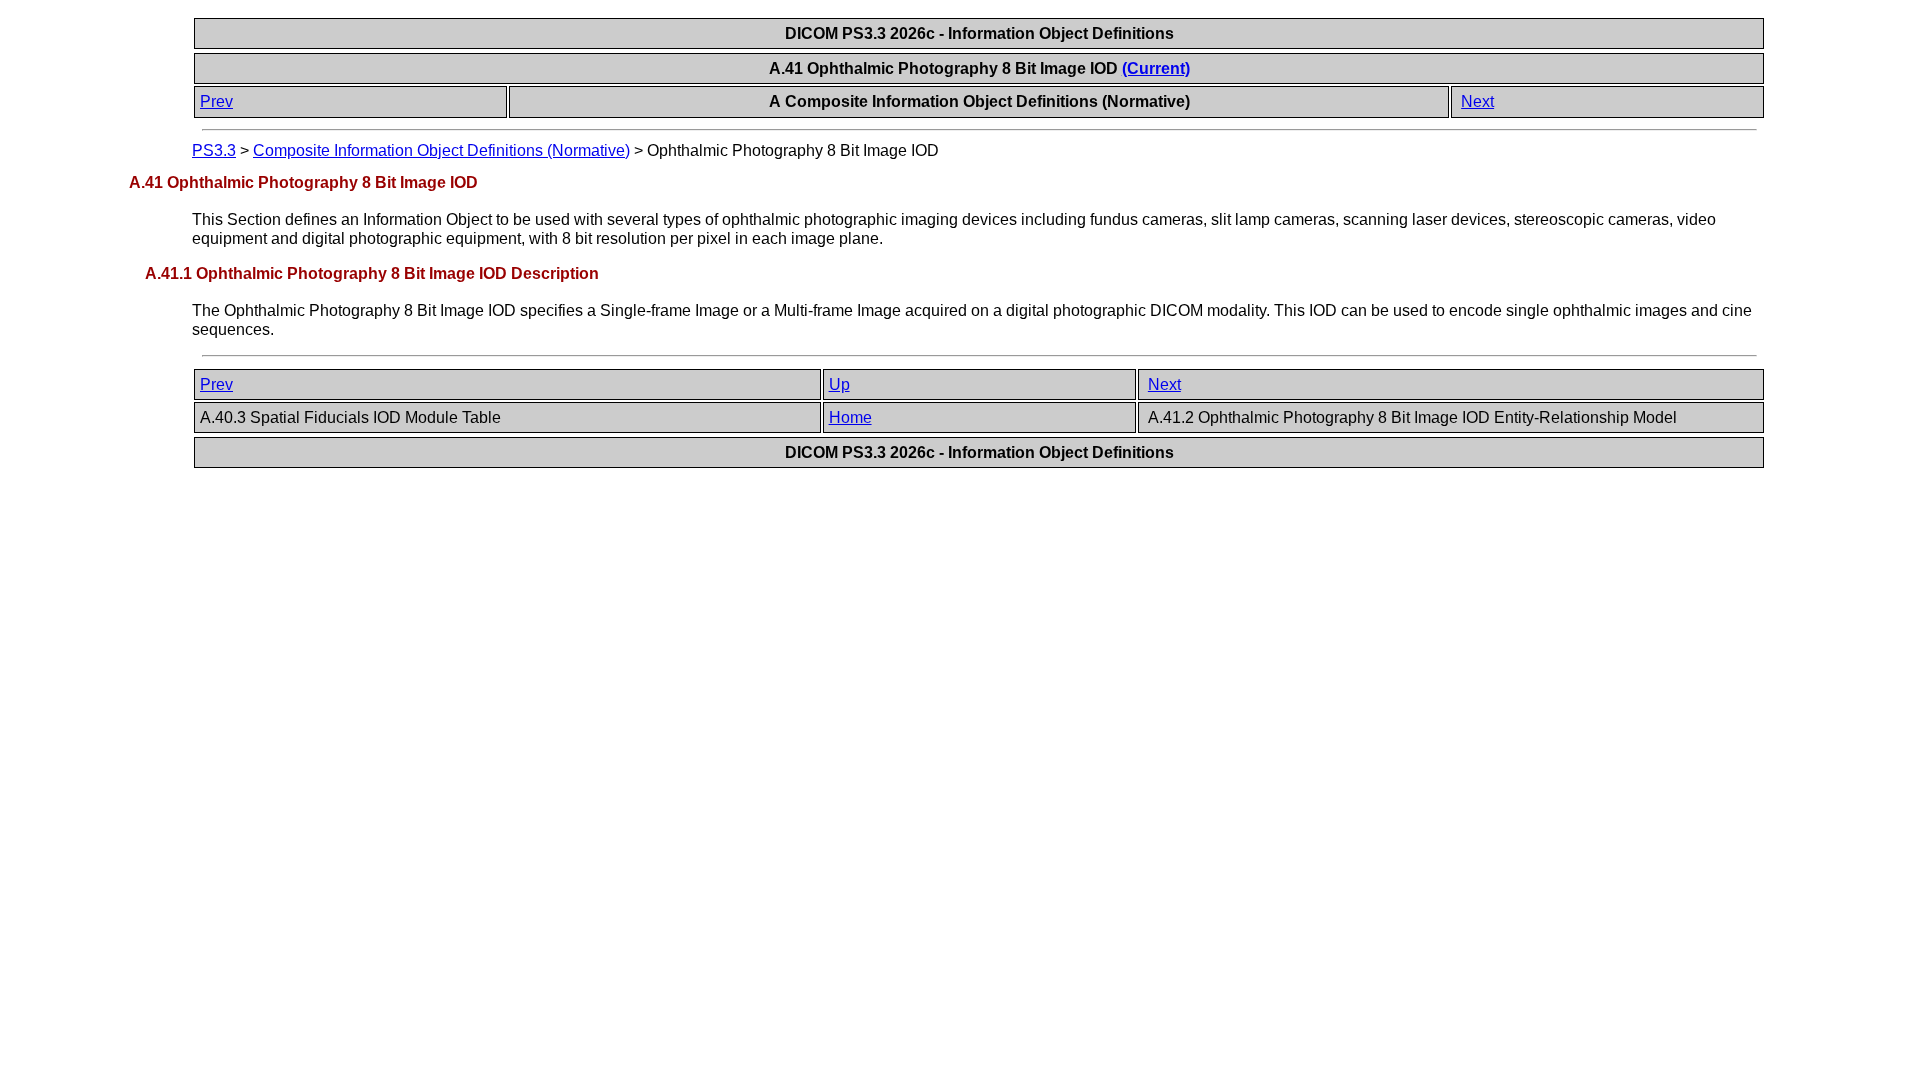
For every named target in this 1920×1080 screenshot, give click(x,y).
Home (850, 417)
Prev (216, 101)
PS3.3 (214, 150)
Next (1477, 101)
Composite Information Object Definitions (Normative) (441, 150)
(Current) (1156, 68)
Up (839, 384)
